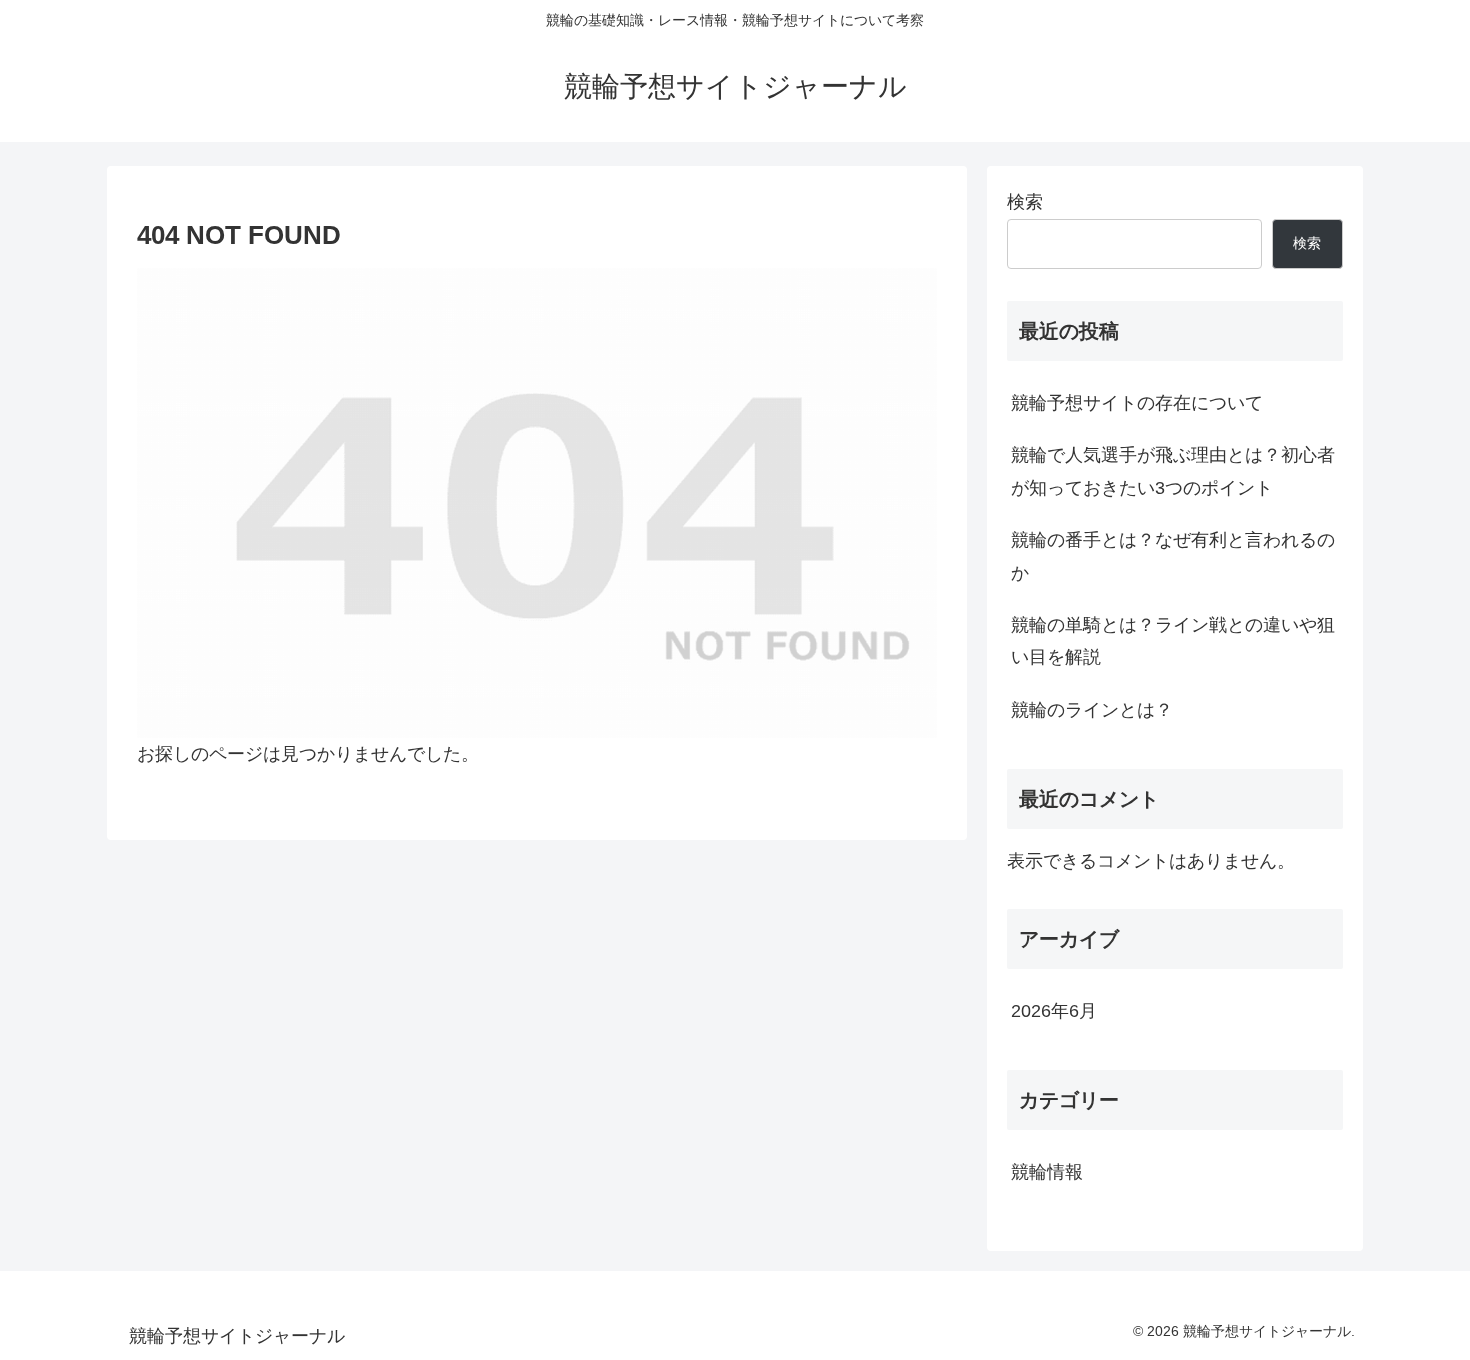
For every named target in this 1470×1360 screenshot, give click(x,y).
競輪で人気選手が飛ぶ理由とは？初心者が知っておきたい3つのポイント (1173, 471)
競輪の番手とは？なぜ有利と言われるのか (1173, 556)
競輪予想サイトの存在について (1137, 403)
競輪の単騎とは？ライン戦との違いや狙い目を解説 (1173, 641)
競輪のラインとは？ (1092, 710)
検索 (1025, 202)
